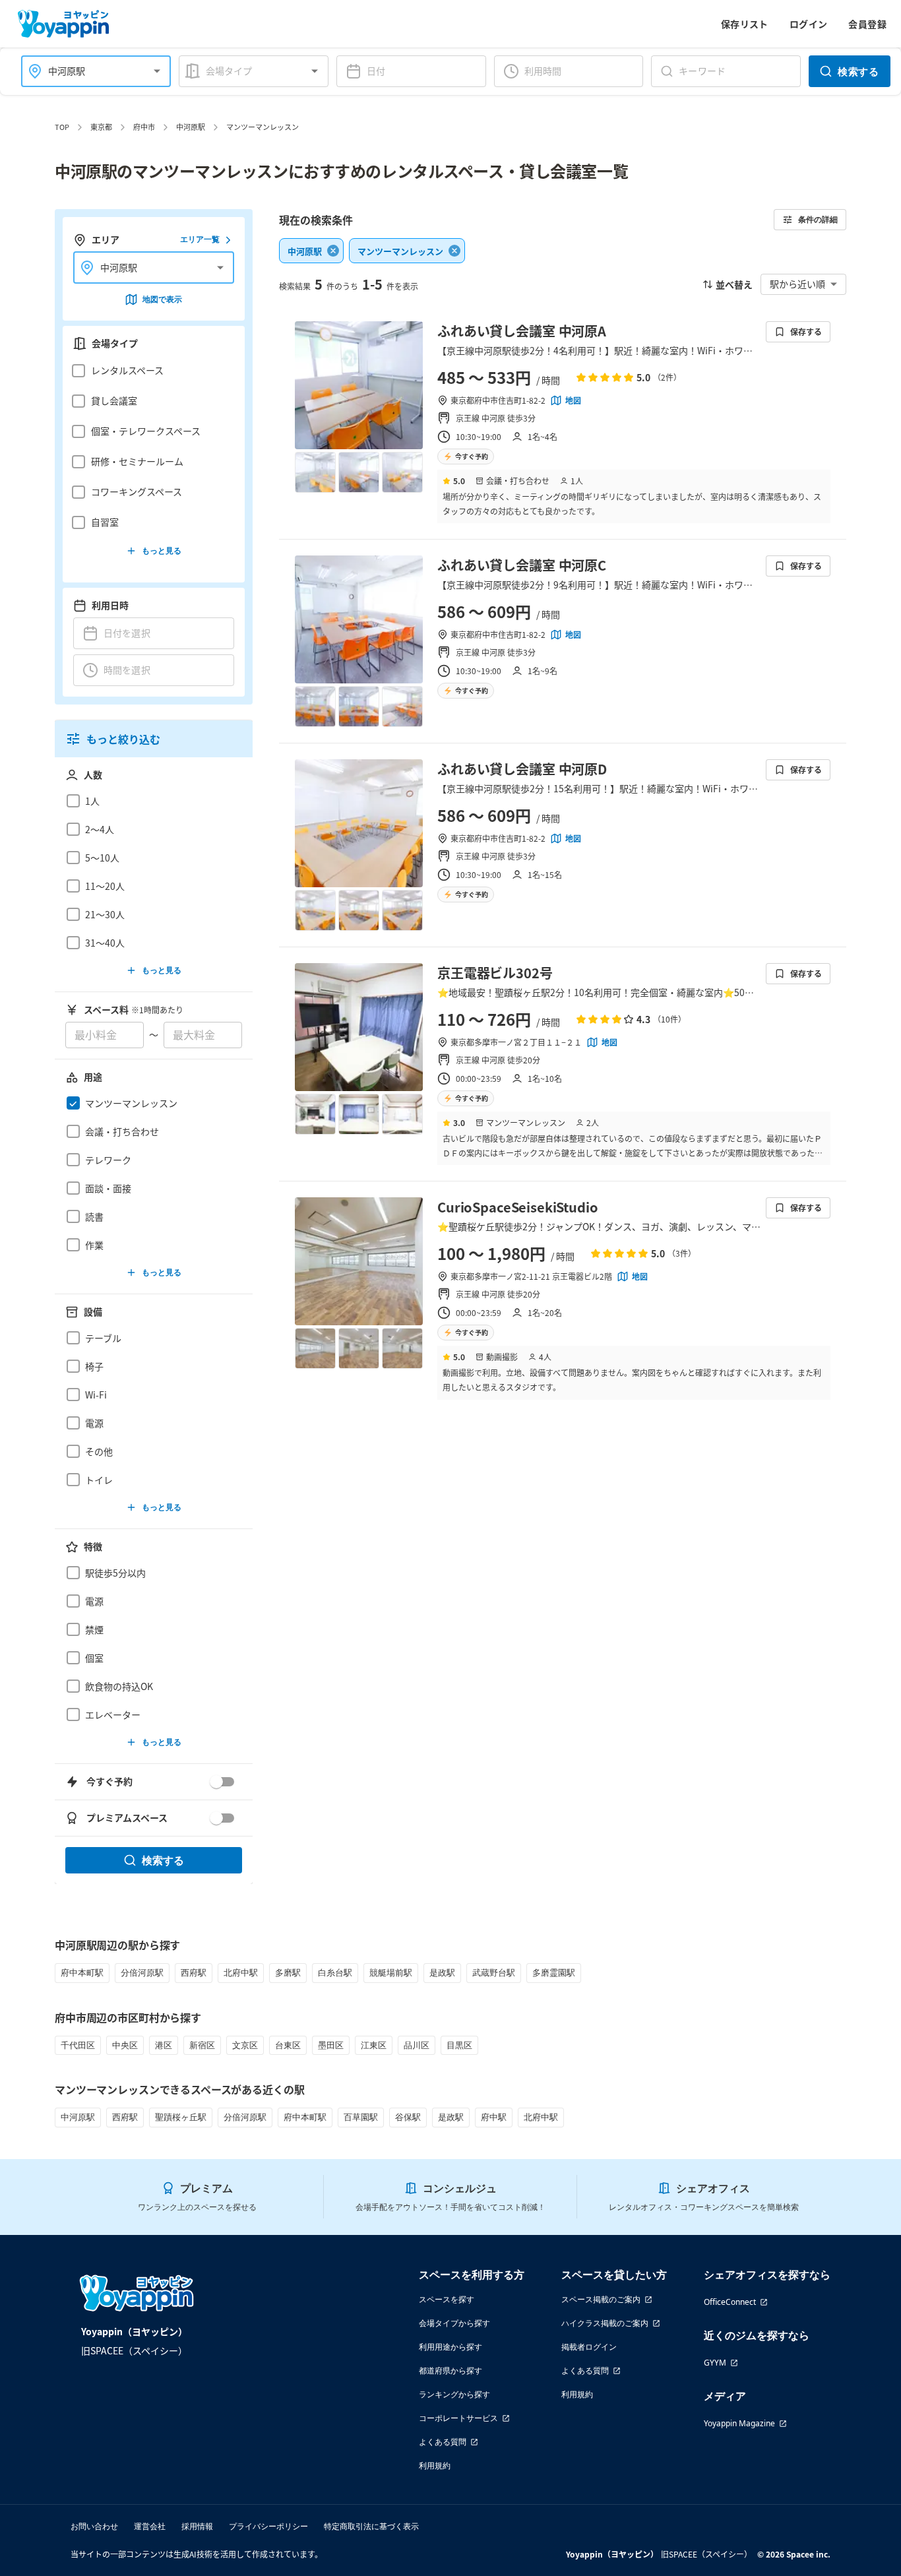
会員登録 (867, 24)
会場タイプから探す (454, 2323)
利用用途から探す (450, 2347)
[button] (150, 371)
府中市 (144, 127)
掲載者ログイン (589, 2347)
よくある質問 (443, 2442)
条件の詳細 (818, 219)
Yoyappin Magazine (739, 2423)
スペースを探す (447, 2299)
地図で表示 (162, 299)
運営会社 (150, 2526)
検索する (858, 71)
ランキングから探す (454, 2394)
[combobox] (88, 71)
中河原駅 (191, 127)
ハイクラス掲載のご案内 (605, 2323)
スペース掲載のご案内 (601, 2299)
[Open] (157, 71)
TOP (62, 127)
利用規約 (435, 2466)
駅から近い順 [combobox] (797, 284)
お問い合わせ (94, 2526)
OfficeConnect (730, 2302)
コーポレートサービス (458, 2418)
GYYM (715, 2363)
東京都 (101, 127)
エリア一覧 (200, 240)
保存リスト (745, 24)
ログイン (809, 24)
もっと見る (162, 550)
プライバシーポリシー (268, 2526)
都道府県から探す (450, 2371)
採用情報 (197, 2526)
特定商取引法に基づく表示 (371, 2526)
